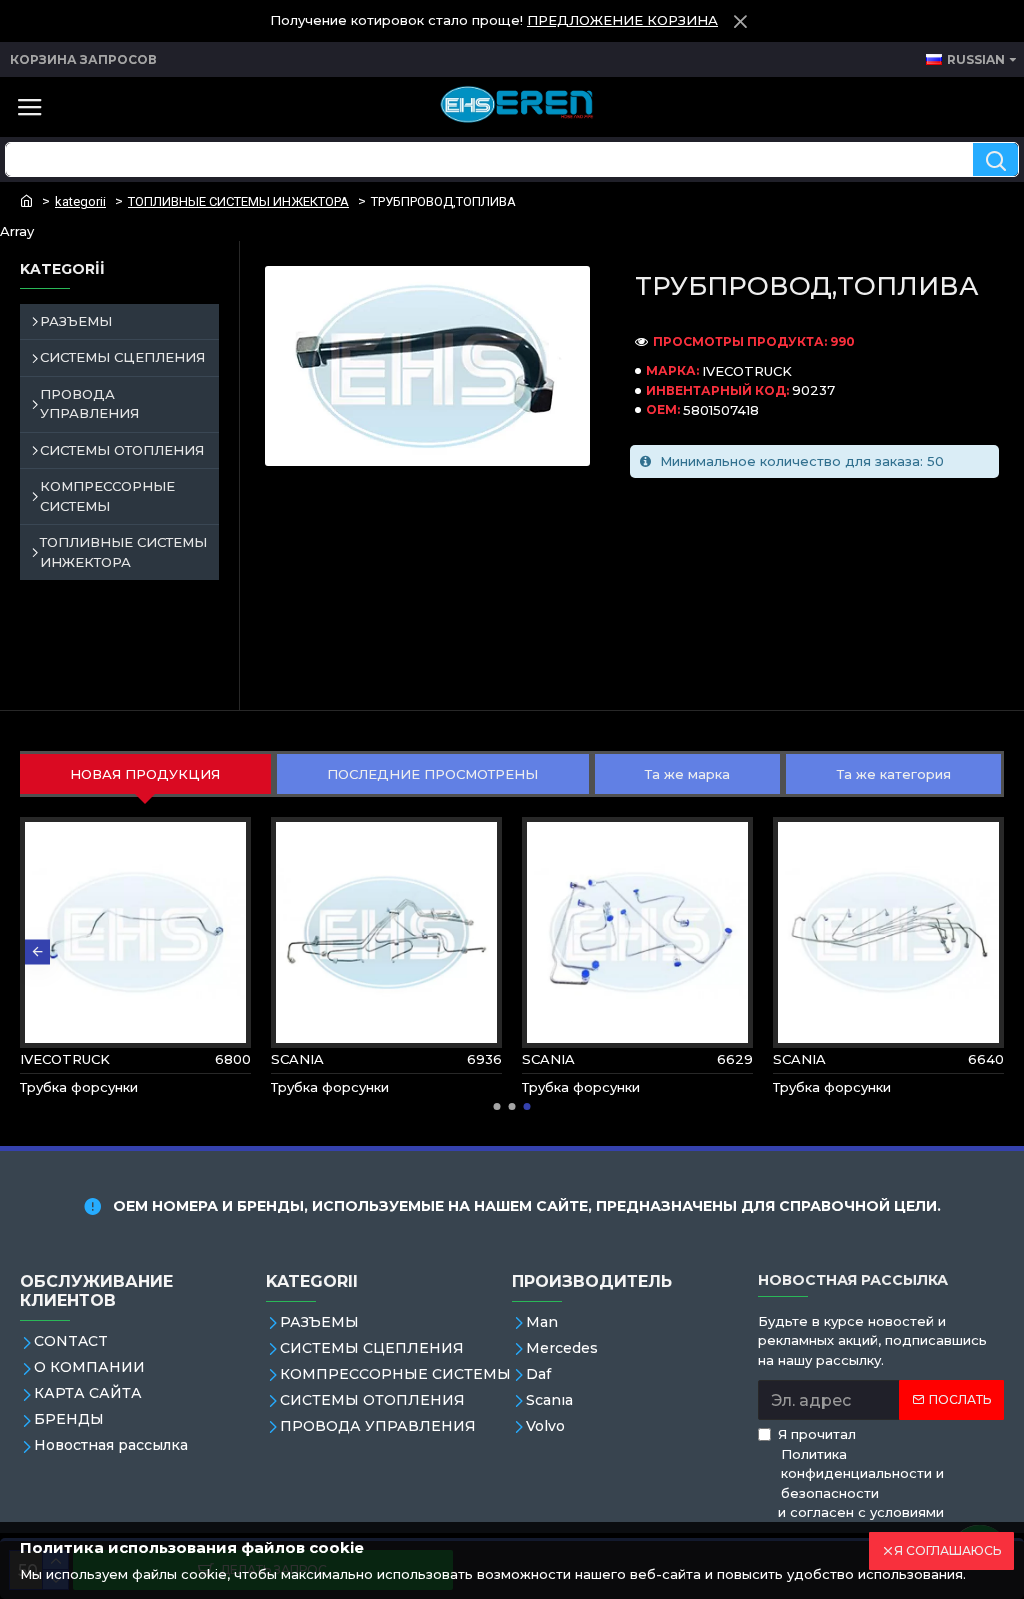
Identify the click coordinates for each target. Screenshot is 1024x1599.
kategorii (80, 201)
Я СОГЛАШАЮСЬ (947, 1550)
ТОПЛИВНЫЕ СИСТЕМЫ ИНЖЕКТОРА (238, 201)
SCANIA (297, 1059)
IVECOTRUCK (747, 371)
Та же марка (687, 774)
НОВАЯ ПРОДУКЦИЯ (145, 774)
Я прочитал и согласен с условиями (861, 1473)
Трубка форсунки (79, 1087)
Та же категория (894, 774)
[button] (37, 951)
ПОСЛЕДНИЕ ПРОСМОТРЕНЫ (432, 774)
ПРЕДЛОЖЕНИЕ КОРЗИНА (622, 20)
